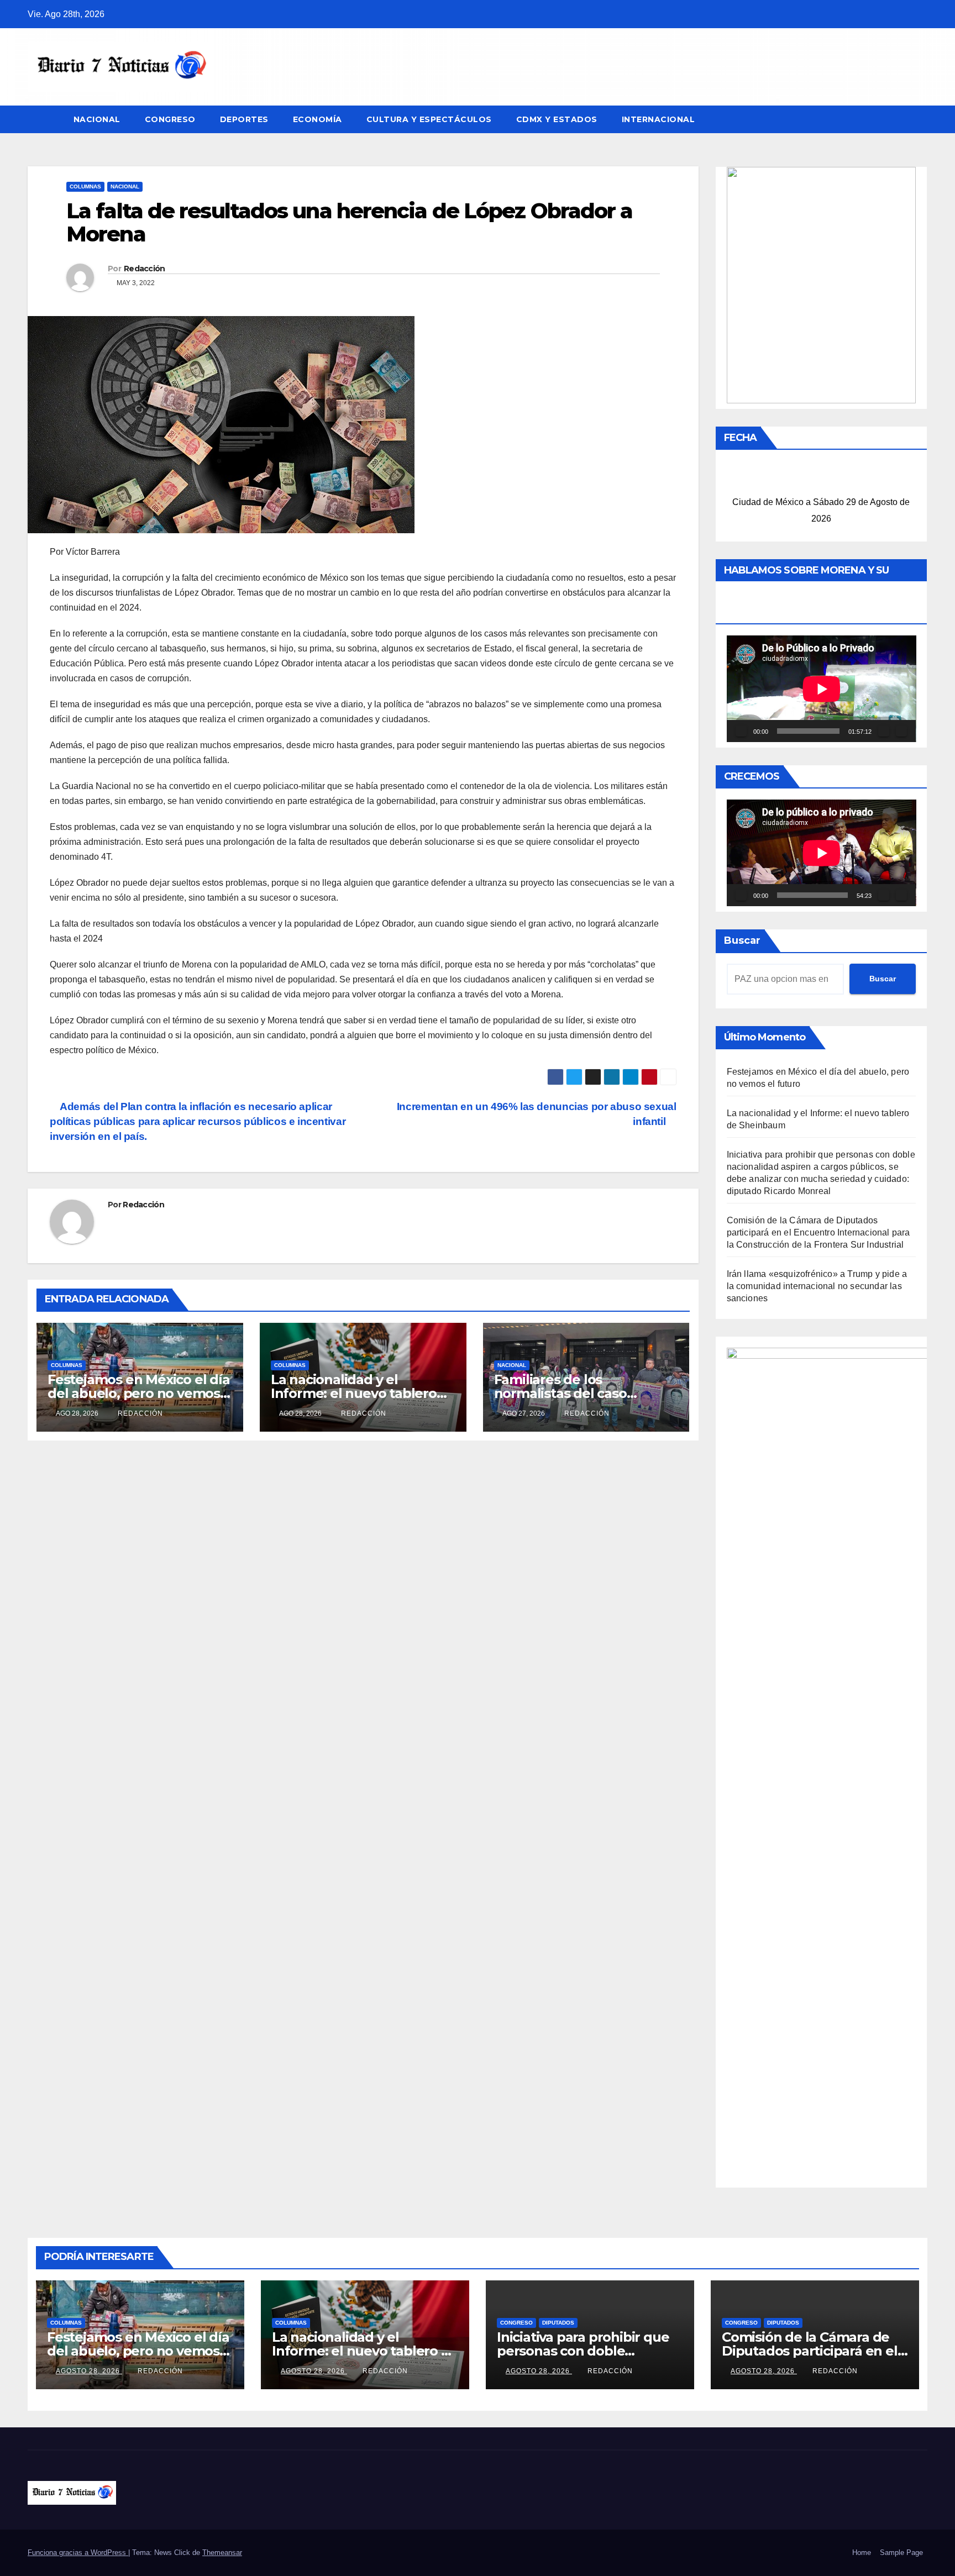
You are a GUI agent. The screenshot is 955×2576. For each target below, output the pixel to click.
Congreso (170, 119)
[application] (822, 689)
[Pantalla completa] (901, 731)
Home (862, 2553)
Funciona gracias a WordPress (78, 2553)
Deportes (244, 119)
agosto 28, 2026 (89, 2371)
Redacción (145, 269)
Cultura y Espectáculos (429, 119)
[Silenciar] (884, 731)
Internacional (658, 119)
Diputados (558, 2323)
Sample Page (901, 2553)
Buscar (742, 940)
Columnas (85, 186)
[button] (920, 119)
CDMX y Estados (557, 119)
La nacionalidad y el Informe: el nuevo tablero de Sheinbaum (354, 1393)
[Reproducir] (741, 731)
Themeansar (222, 2553)
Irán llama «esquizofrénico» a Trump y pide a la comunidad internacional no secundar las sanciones (817, 1286)
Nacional (97, 119)
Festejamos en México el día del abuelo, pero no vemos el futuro (139, 1393)
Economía (318, 119)
